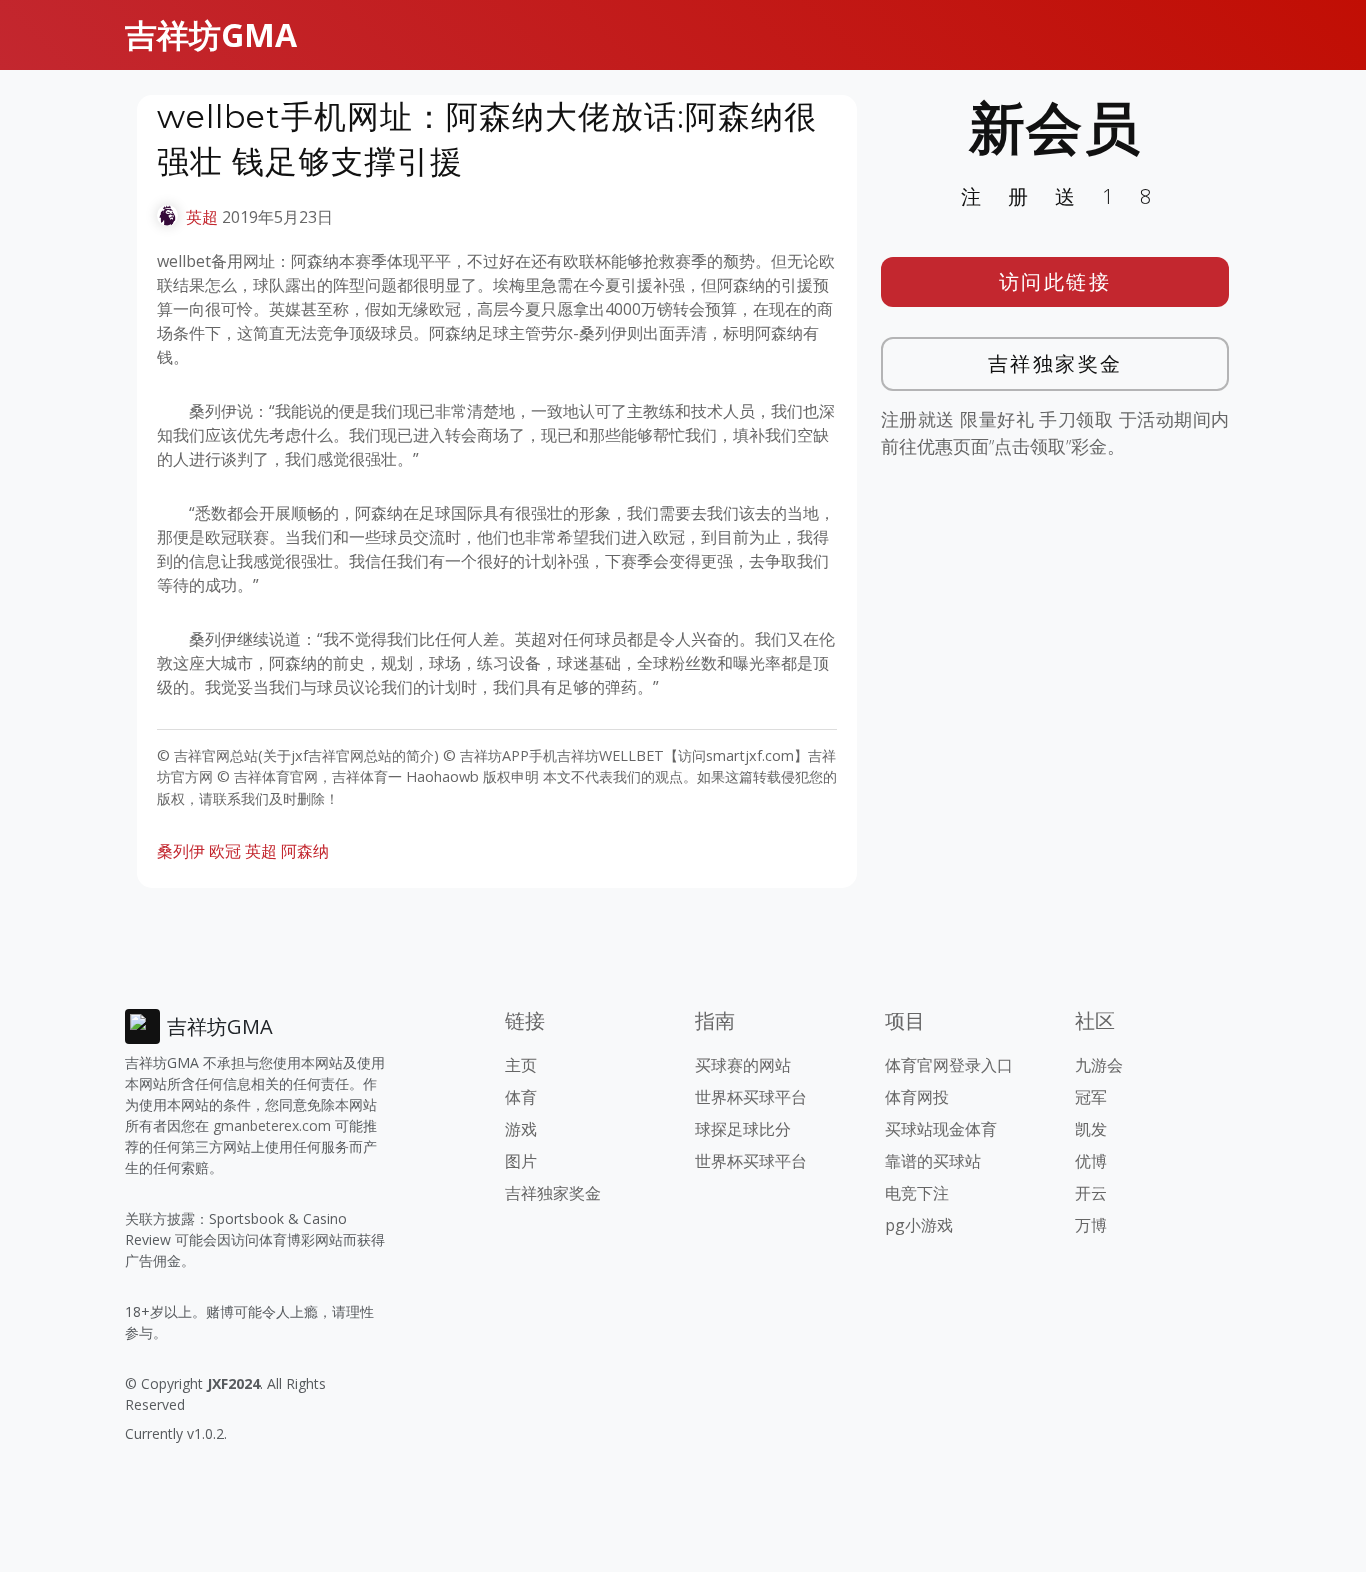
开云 (1091, 1193)
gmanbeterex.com (272, 1125)
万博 (1091, 1225)
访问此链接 (1055, 281)
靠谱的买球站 (933, 1161)
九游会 (1099, 1065)
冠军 (1091, 1097)
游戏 (521, 1129)
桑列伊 (181, 851)
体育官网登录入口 (949, 1065)
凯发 (1091, 1129)
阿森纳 (305, 851)
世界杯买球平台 (751, 1097)
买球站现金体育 (941, 1129)
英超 (202, 217)
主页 (521, 1065)
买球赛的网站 (743, 1065)
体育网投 (917, 1097)
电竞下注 (917, 1193)
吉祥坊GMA (211, 34)
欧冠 (225, 851)
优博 (1091, 1161)
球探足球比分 (743, 1129)
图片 (521, 1161)
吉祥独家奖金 (1055, 363)
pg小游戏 (919, 1225)
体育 (521, 1097)
